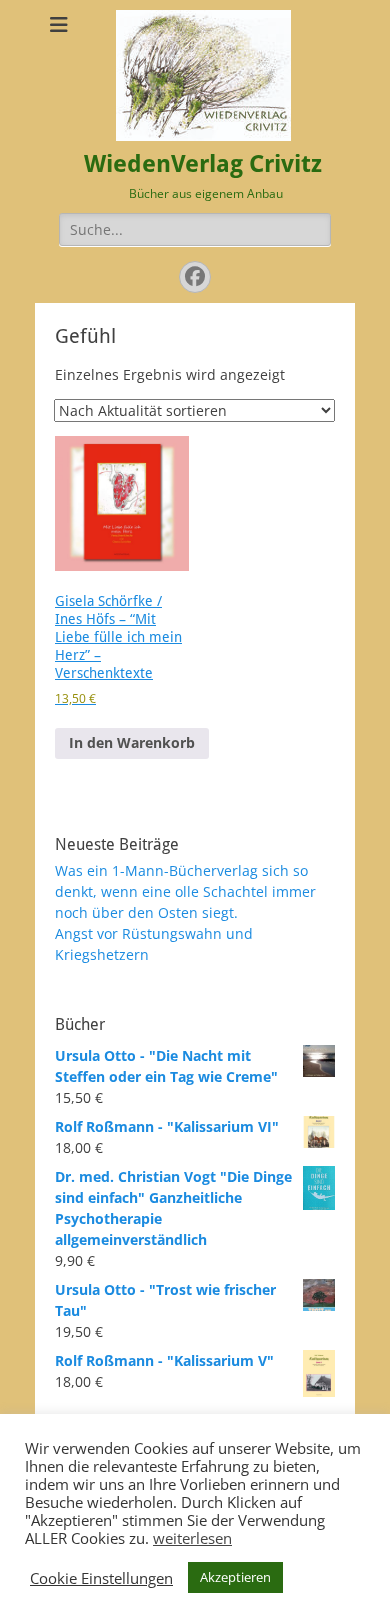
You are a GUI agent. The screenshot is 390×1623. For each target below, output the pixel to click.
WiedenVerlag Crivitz (203, 164)
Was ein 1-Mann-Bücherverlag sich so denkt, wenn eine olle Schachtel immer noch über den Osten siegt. (185, 891)
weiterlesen (192, 1538)
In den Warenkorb (132, 742)
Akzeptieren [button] (235, 1577)
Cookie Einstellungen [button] (101, 1578)
